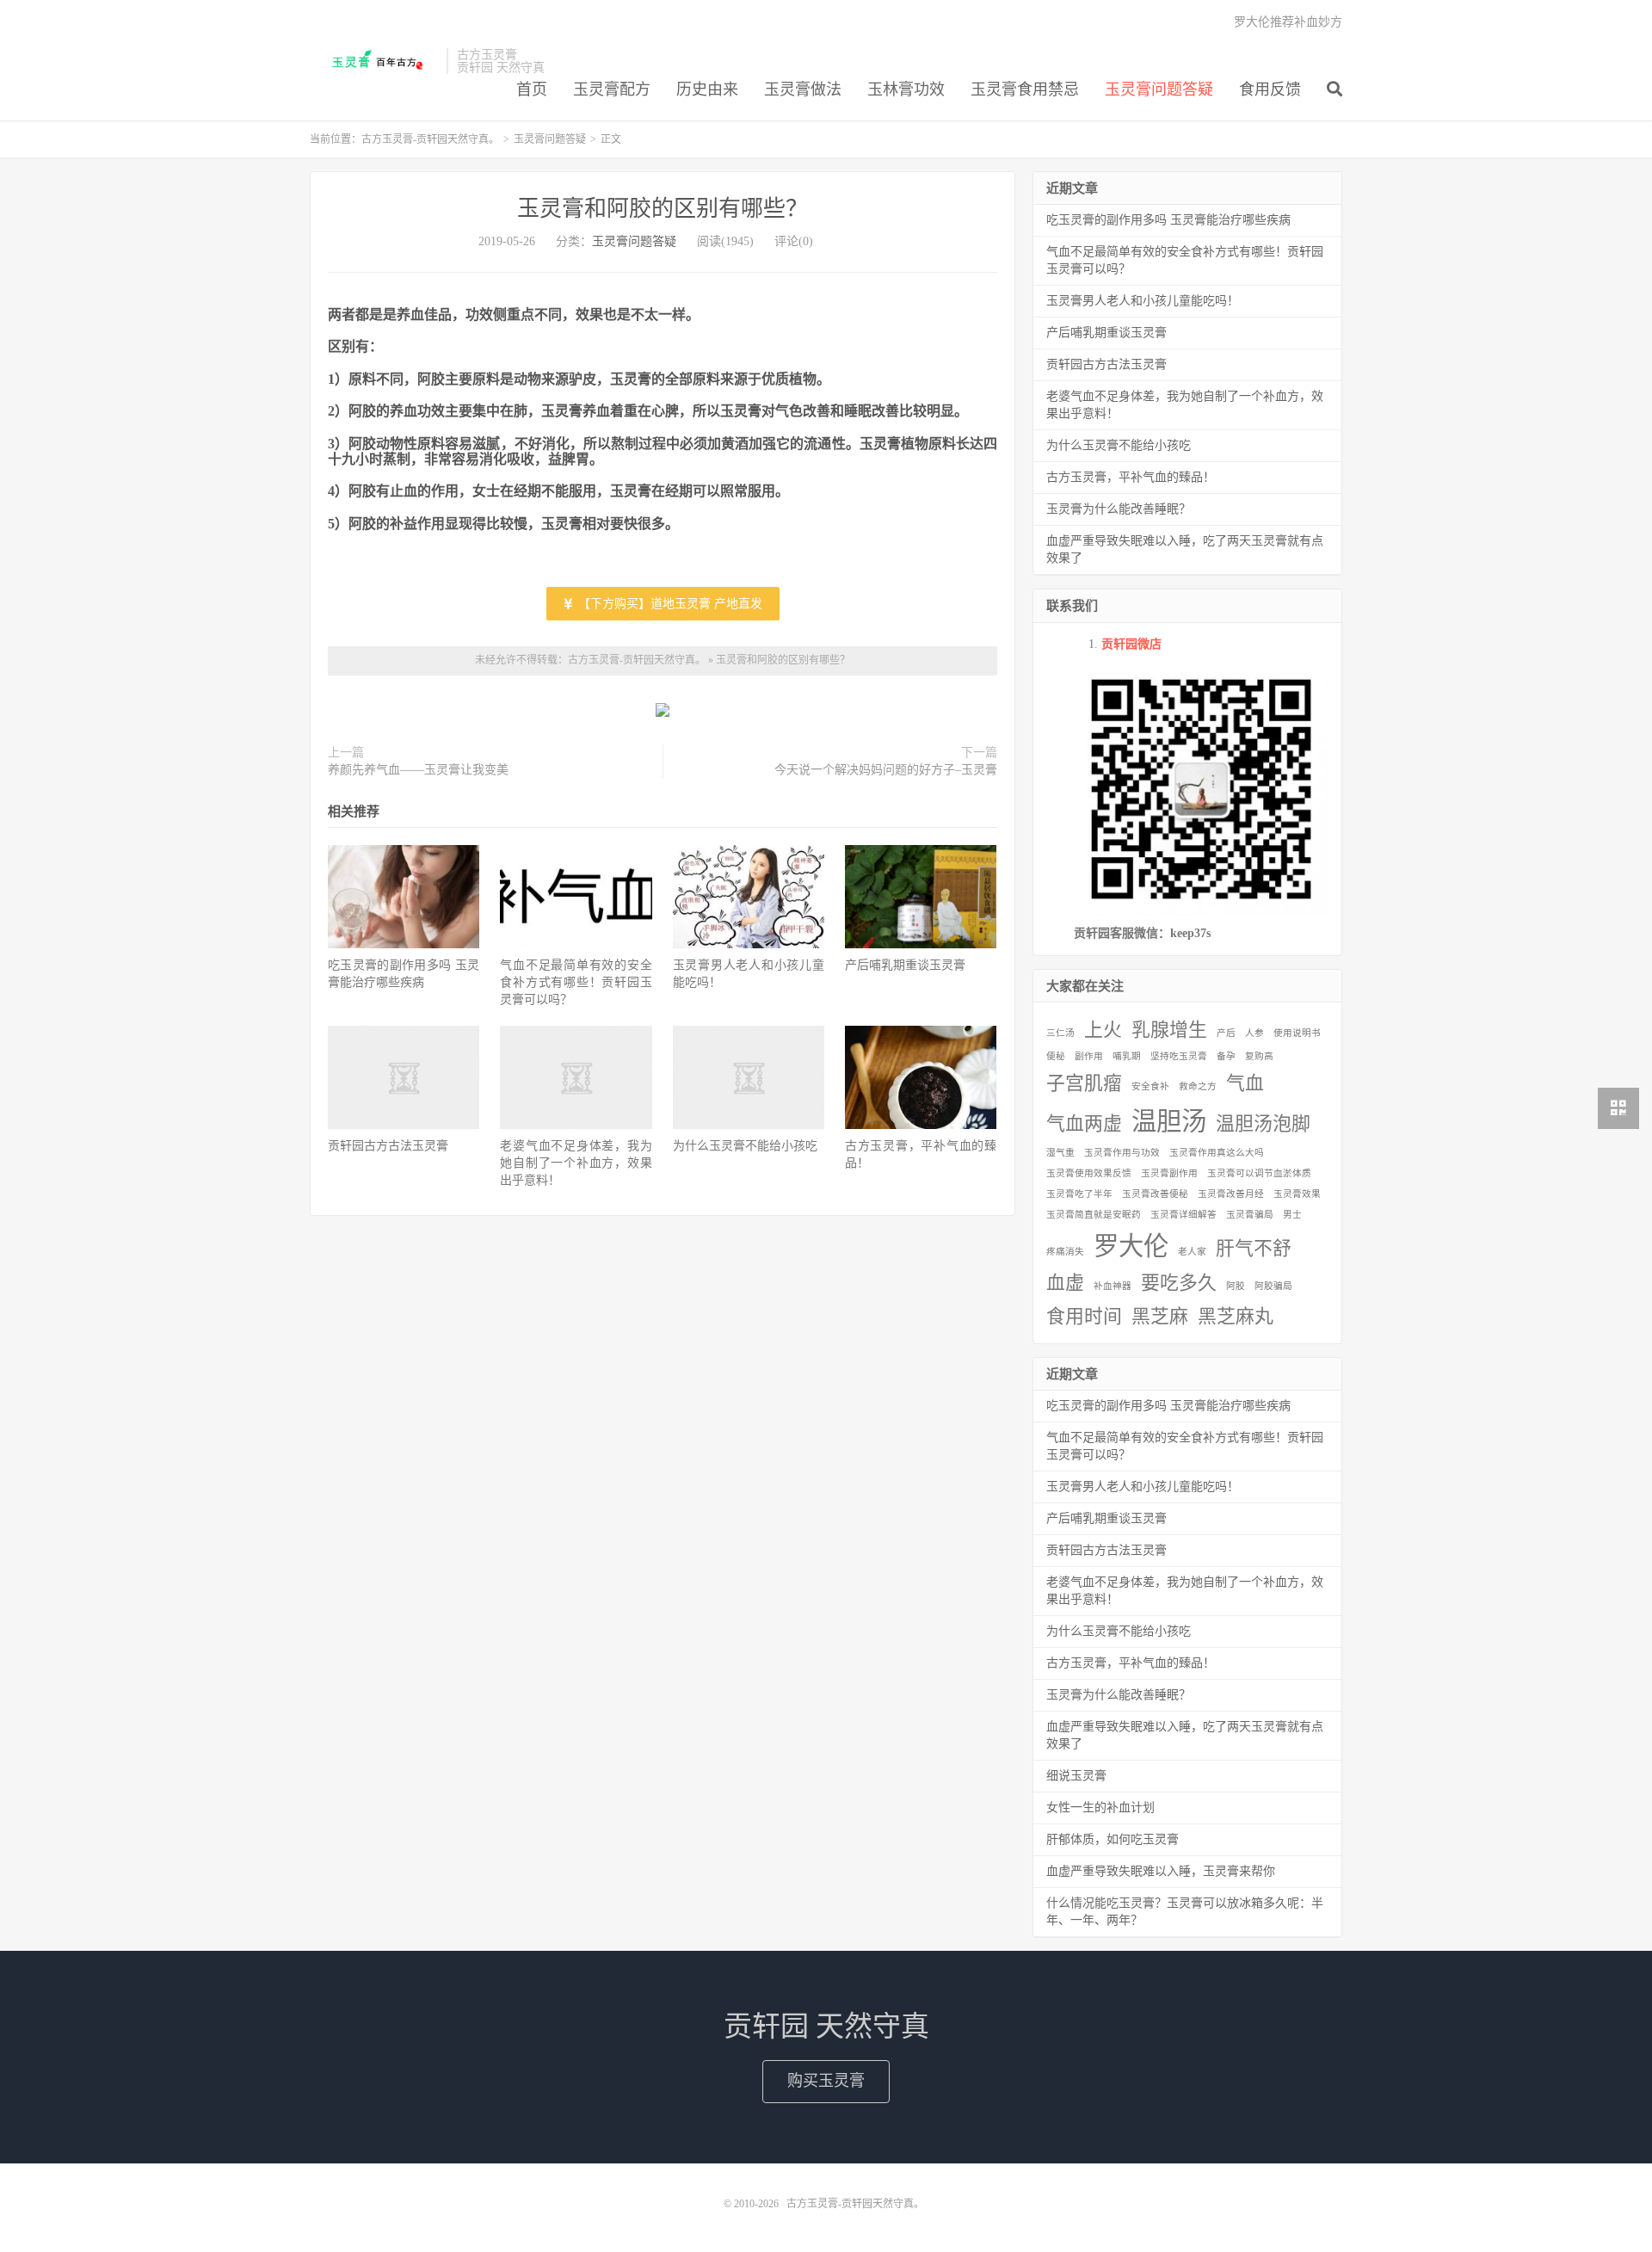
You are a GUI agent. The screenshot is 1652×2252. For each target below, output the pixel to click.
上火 (1103, 1030)
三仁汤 (1060, 1033)
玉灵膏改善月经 (1231, 1194)
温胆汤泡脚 (1263, 1124)
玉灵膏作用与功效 (1122, 1153)
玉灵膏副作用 (1169, 1173)
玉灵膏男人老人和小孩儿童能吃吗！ (1143, 301)
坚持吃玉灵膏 (1179, 1056)
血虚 (1065, 1283)
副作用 (1089, 1056)
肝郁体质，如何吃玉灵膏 (1113, 1839)
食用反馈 (1270, 89)
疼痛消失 (1065, 1252)
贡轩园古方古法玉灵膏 (388, 1146)
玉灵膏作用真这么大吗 (1217, 1153)
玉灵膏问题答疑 (1159, 89)
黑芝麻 (1160, 1317)
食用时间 (1084, 1317)
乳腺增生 (1169, 1030)
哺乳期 (1127, 1056)
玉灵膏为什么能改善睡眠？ (1119, 509)
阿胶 (1236, 1286)
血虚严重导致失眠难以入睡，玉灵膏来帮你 (1161, 1871)
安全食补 (1150, 1086)
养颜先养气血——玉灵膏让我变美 (418, 770)
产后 (1226, 1033)
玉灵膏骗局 (1250, 1215)
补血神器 (1113, 1286)
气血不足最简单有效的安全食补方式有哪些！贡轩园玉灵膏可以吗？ (576, 982)
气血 (1245, 1083)
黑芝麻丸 (1236, 1317)
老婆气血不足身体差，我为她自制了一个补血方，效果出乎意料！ (576, 1163)
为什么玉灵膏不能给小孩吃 (745, 1146)
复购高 (1259, 1056)
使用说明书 (1297, 1033)
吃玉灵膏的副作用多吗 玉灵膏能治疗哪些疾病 (1168, 220)
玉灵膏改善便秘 (1155, 1194)
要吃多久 (1179, 1283)
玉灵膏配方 (612, 89)
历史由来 (707, 89)
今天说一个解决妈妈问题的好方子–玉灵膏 (886, 770)
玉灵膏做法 (803, 89)
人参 (1254, 1033)
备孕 (1226, 1056)
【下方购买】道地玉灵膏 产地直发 (669, 604)
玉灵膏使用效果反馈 (1089, 1173)
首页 (532, 89)
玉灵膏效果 (1297, 1194)
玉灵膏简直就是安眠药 (1094, 1215)
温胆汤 (1169, 1121)
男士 (1292, 1215)
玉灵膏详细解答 (1184, 1215)
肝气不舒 (1254, 1249)
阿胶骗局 (1273, 1286)
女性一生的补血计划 (1100, 1808)
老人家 (1192, 1252)
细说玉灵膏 (1076, 1776)
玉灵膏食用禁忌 (1025, 89)
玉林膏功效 (906, 89)
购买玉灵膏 (826, 2081)
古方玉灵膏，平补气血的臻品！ (1131, 477)
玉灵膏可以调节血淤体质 (1259, 1173)
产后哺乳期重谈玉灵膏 (905, 965)
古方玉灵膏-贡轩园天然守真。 (374, 61)
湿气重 (1060, 1153)
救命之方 (1198, 1086)
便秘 (1056, 1056)
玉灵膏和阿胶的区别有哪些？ (663, 209)
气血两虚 (1084, 1124)
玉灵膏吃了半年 (1079, 1194)
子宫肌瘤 (1084, 1083)
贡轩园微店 (1131, 644)
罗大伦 (1131, 1246)
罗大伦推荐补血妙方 (1288, 22)
